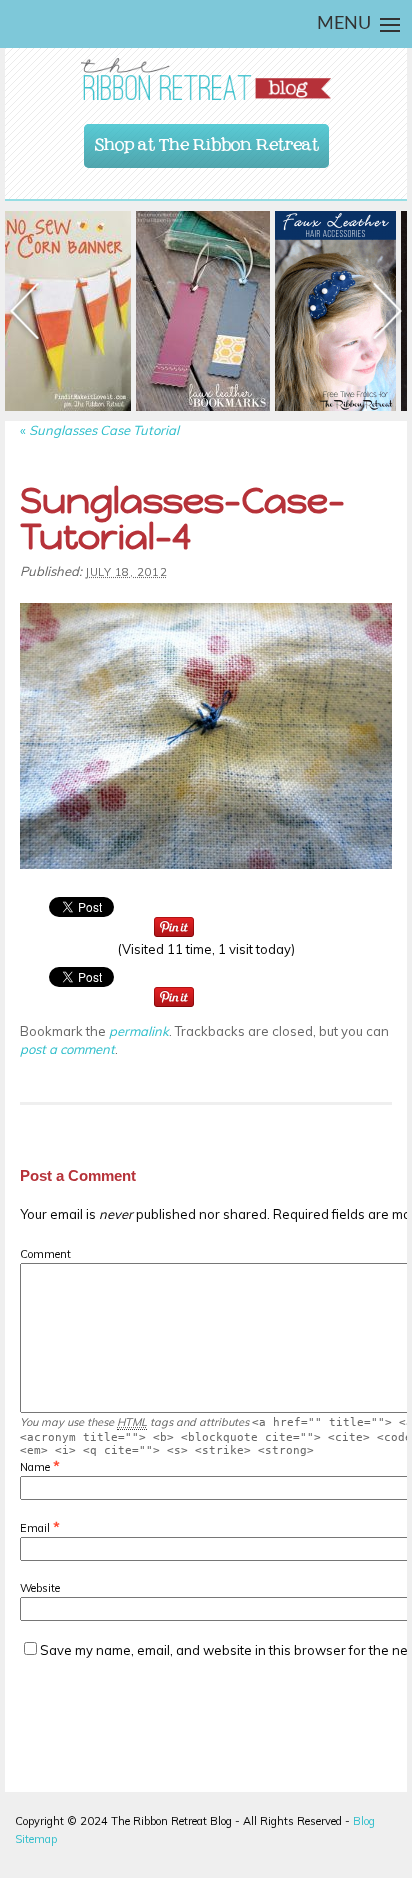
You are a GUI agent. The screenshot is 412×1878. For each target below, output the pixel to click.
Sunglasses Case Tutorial (99, 430)
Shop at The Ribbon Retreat (207, 140)
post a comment (67, 1049)
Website (40, 1588)
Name (35, 1467)
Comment (45, 1254)
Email (35, 1528)
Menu (344, 24)
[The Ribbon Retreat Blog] (206, 79)
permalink (139, 1031)
